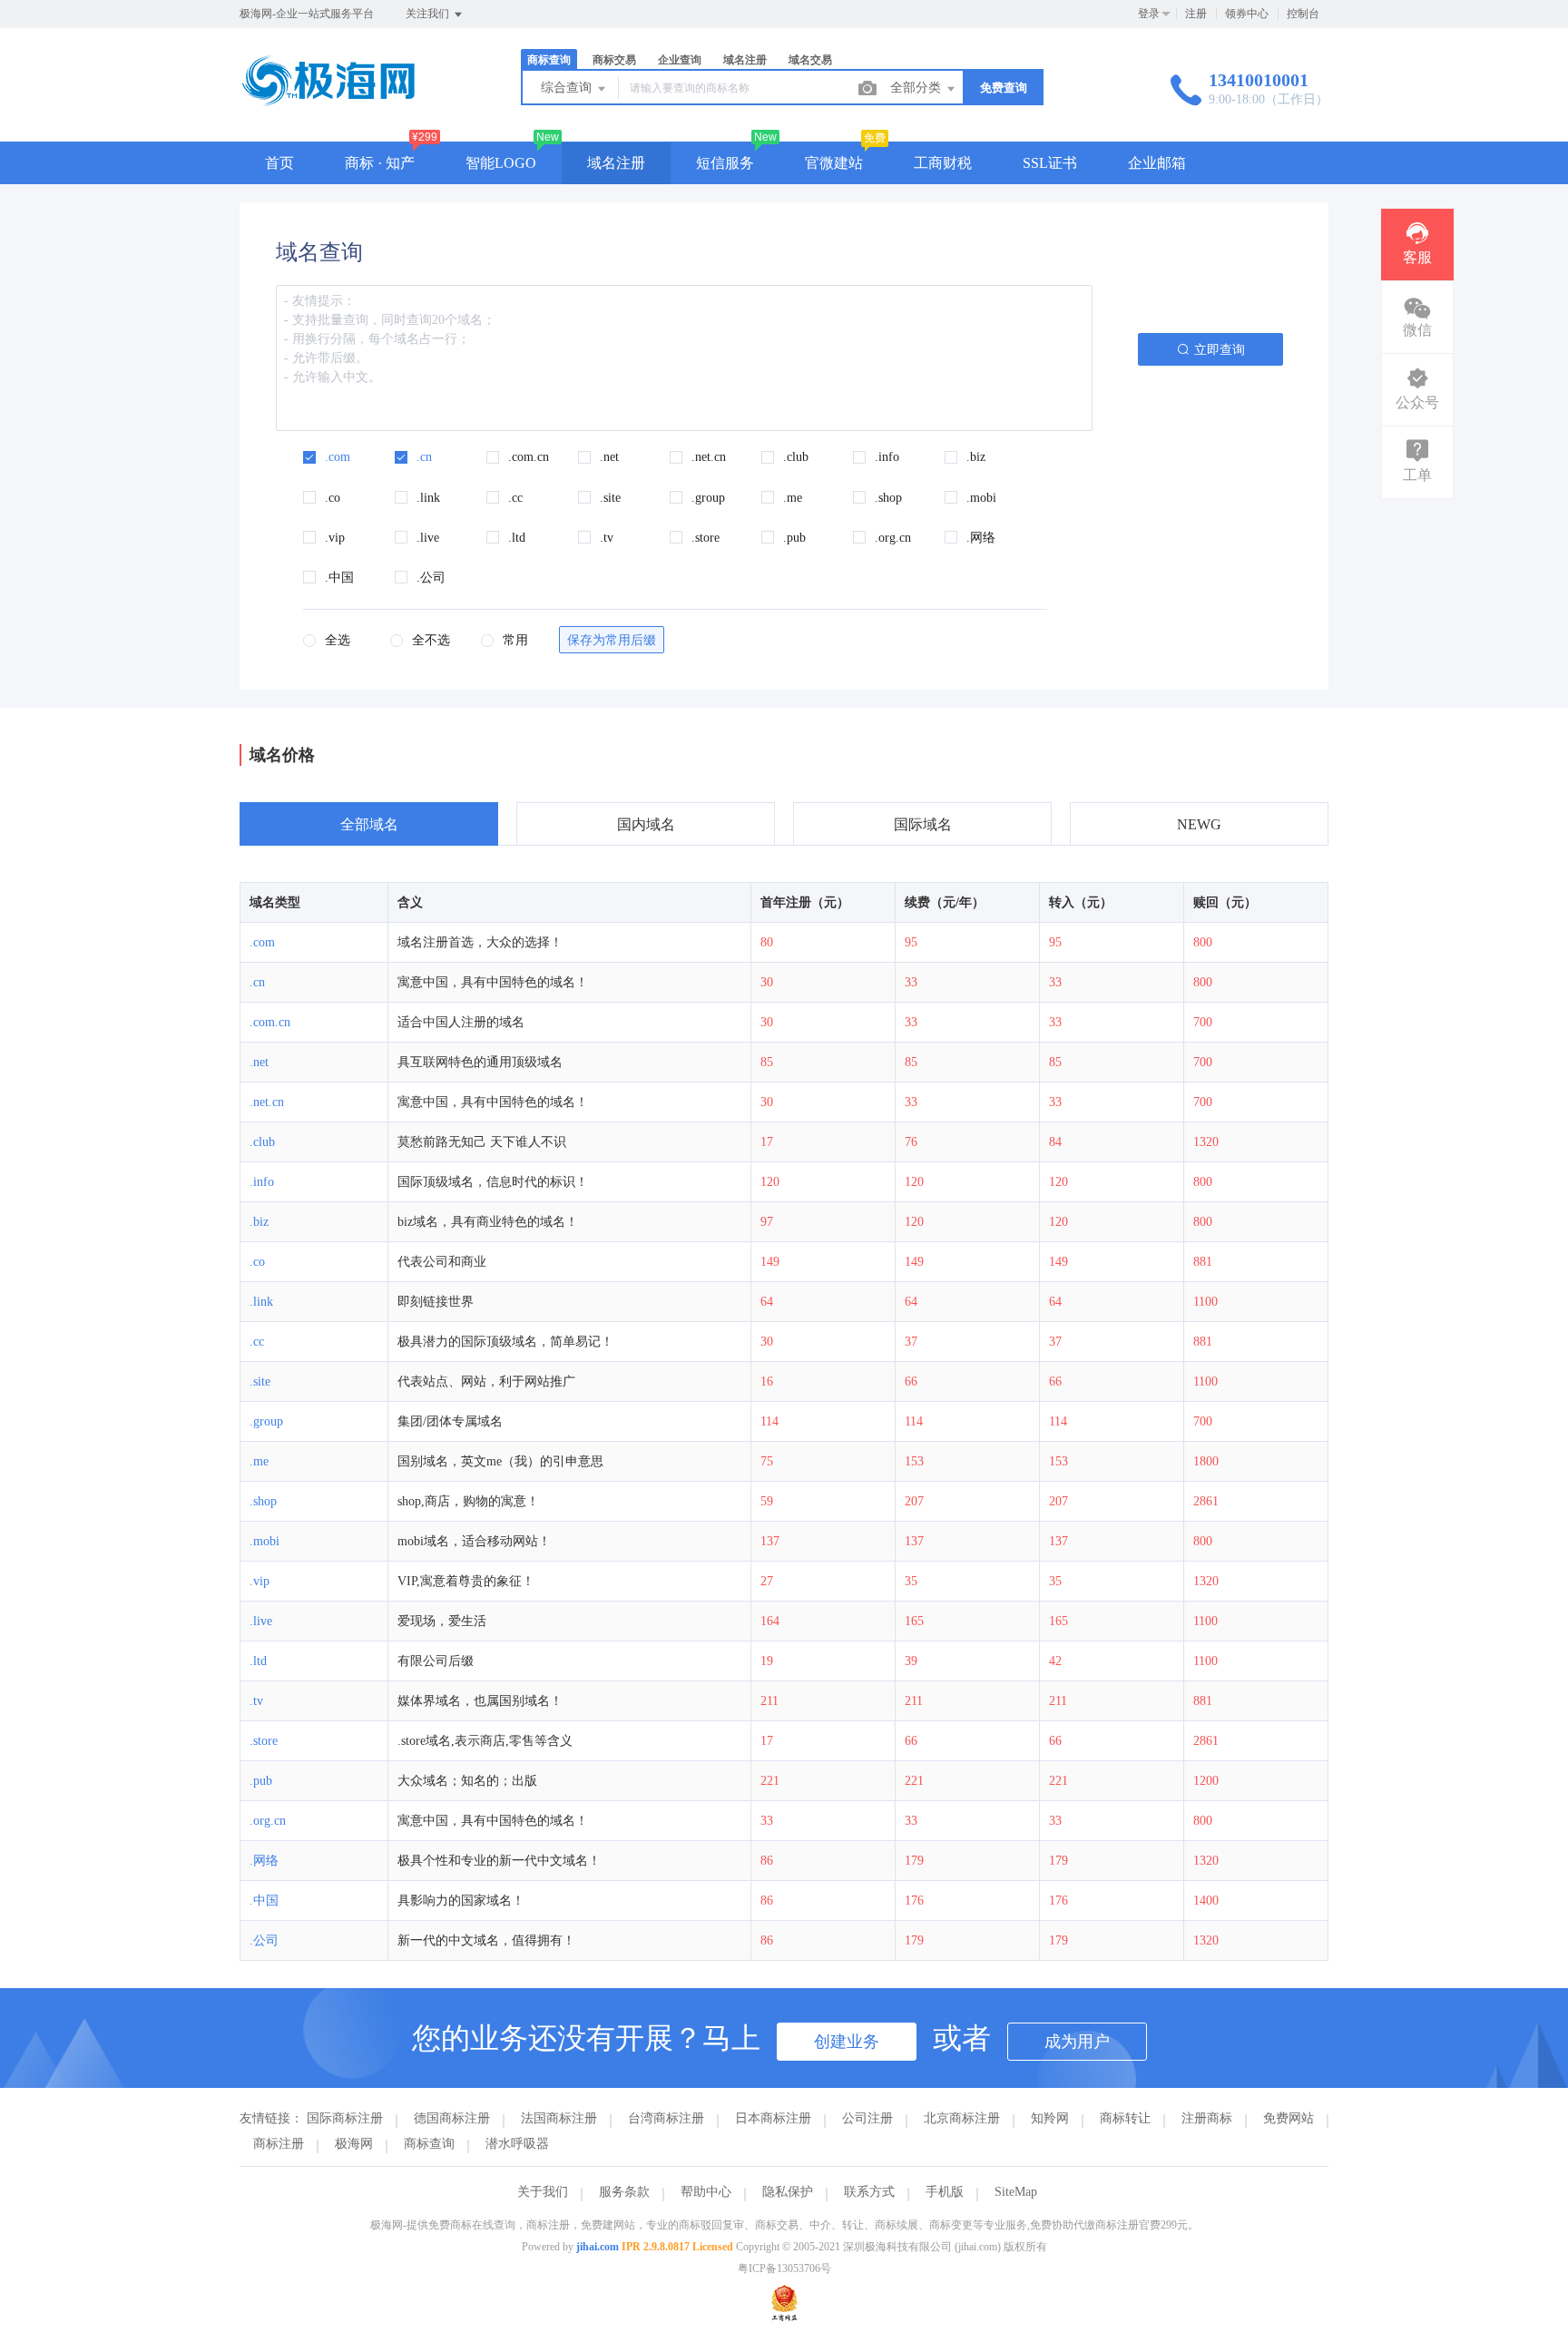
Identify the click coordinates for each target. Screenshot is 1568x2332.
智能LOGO (501, 163)
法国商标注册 (559, 2118)
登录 (1149, 14)
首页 (279, 163)
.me (259, 1461)
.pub (261, 1781)
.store (264, 1741)
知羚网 (1050, 2118)
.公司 (264, 1940)
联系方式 (869, 2192)
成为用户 (1077, 2042)
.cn (257, 982)
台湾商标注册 (666, 2118)
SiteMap (1016, 2192)
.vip (260, 1581)
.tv (256, 1701)
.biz (259, 1222)
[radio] (327, 642)
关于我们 (543, 2192)
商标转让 (1125, 2118)
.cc (257, 1342)
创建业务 (847, 2042)
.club (262, 1142)
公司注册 (867, 2118)
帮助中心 (706, 2192)
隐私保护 (788, 2192)
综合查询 (568, 88)
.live (261, 1621)
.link (261, 1302)
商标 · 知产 (380, 163)
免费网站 (1289, 2118)
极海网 (354, 2144)
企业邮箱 (1157, 163)
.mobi (265, 1541)
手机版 (945, 2192)
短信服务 (725, 163)
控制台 (1303, 14)
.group (266, 1421)
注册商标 (1207, 2118)
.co (257, 1262)
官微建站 (834, 163)
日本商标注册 (773, 2118)
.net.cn (267, 1102)
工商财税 (943, 163)
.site (260, 1382)
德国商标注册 (452, 2118)
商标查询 (429, 2144)
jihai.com (598, 2247)
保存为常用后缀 (612, 640)
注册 (1196, 14)
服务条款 (624, 2192)
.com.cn (270, 1022)
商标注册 (279, 2144)
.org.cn (268, 1821)
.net (259, 1062)
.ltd (258, 1661)
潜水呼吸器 (517, 2144)
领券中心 (1247, 14)
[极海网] (328, 104)
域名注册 (616, 163)
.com (262, 942)
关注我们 (429, 14)
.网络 (264, 1861)
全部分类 (917, 88)
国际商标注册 (345, 2118)
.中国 (264, 1901)
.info (262, 1182)
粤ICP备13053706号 (784, 2268)
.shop (263, 1501)
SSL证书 (1050, 163)
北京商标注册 (962, 2118)
